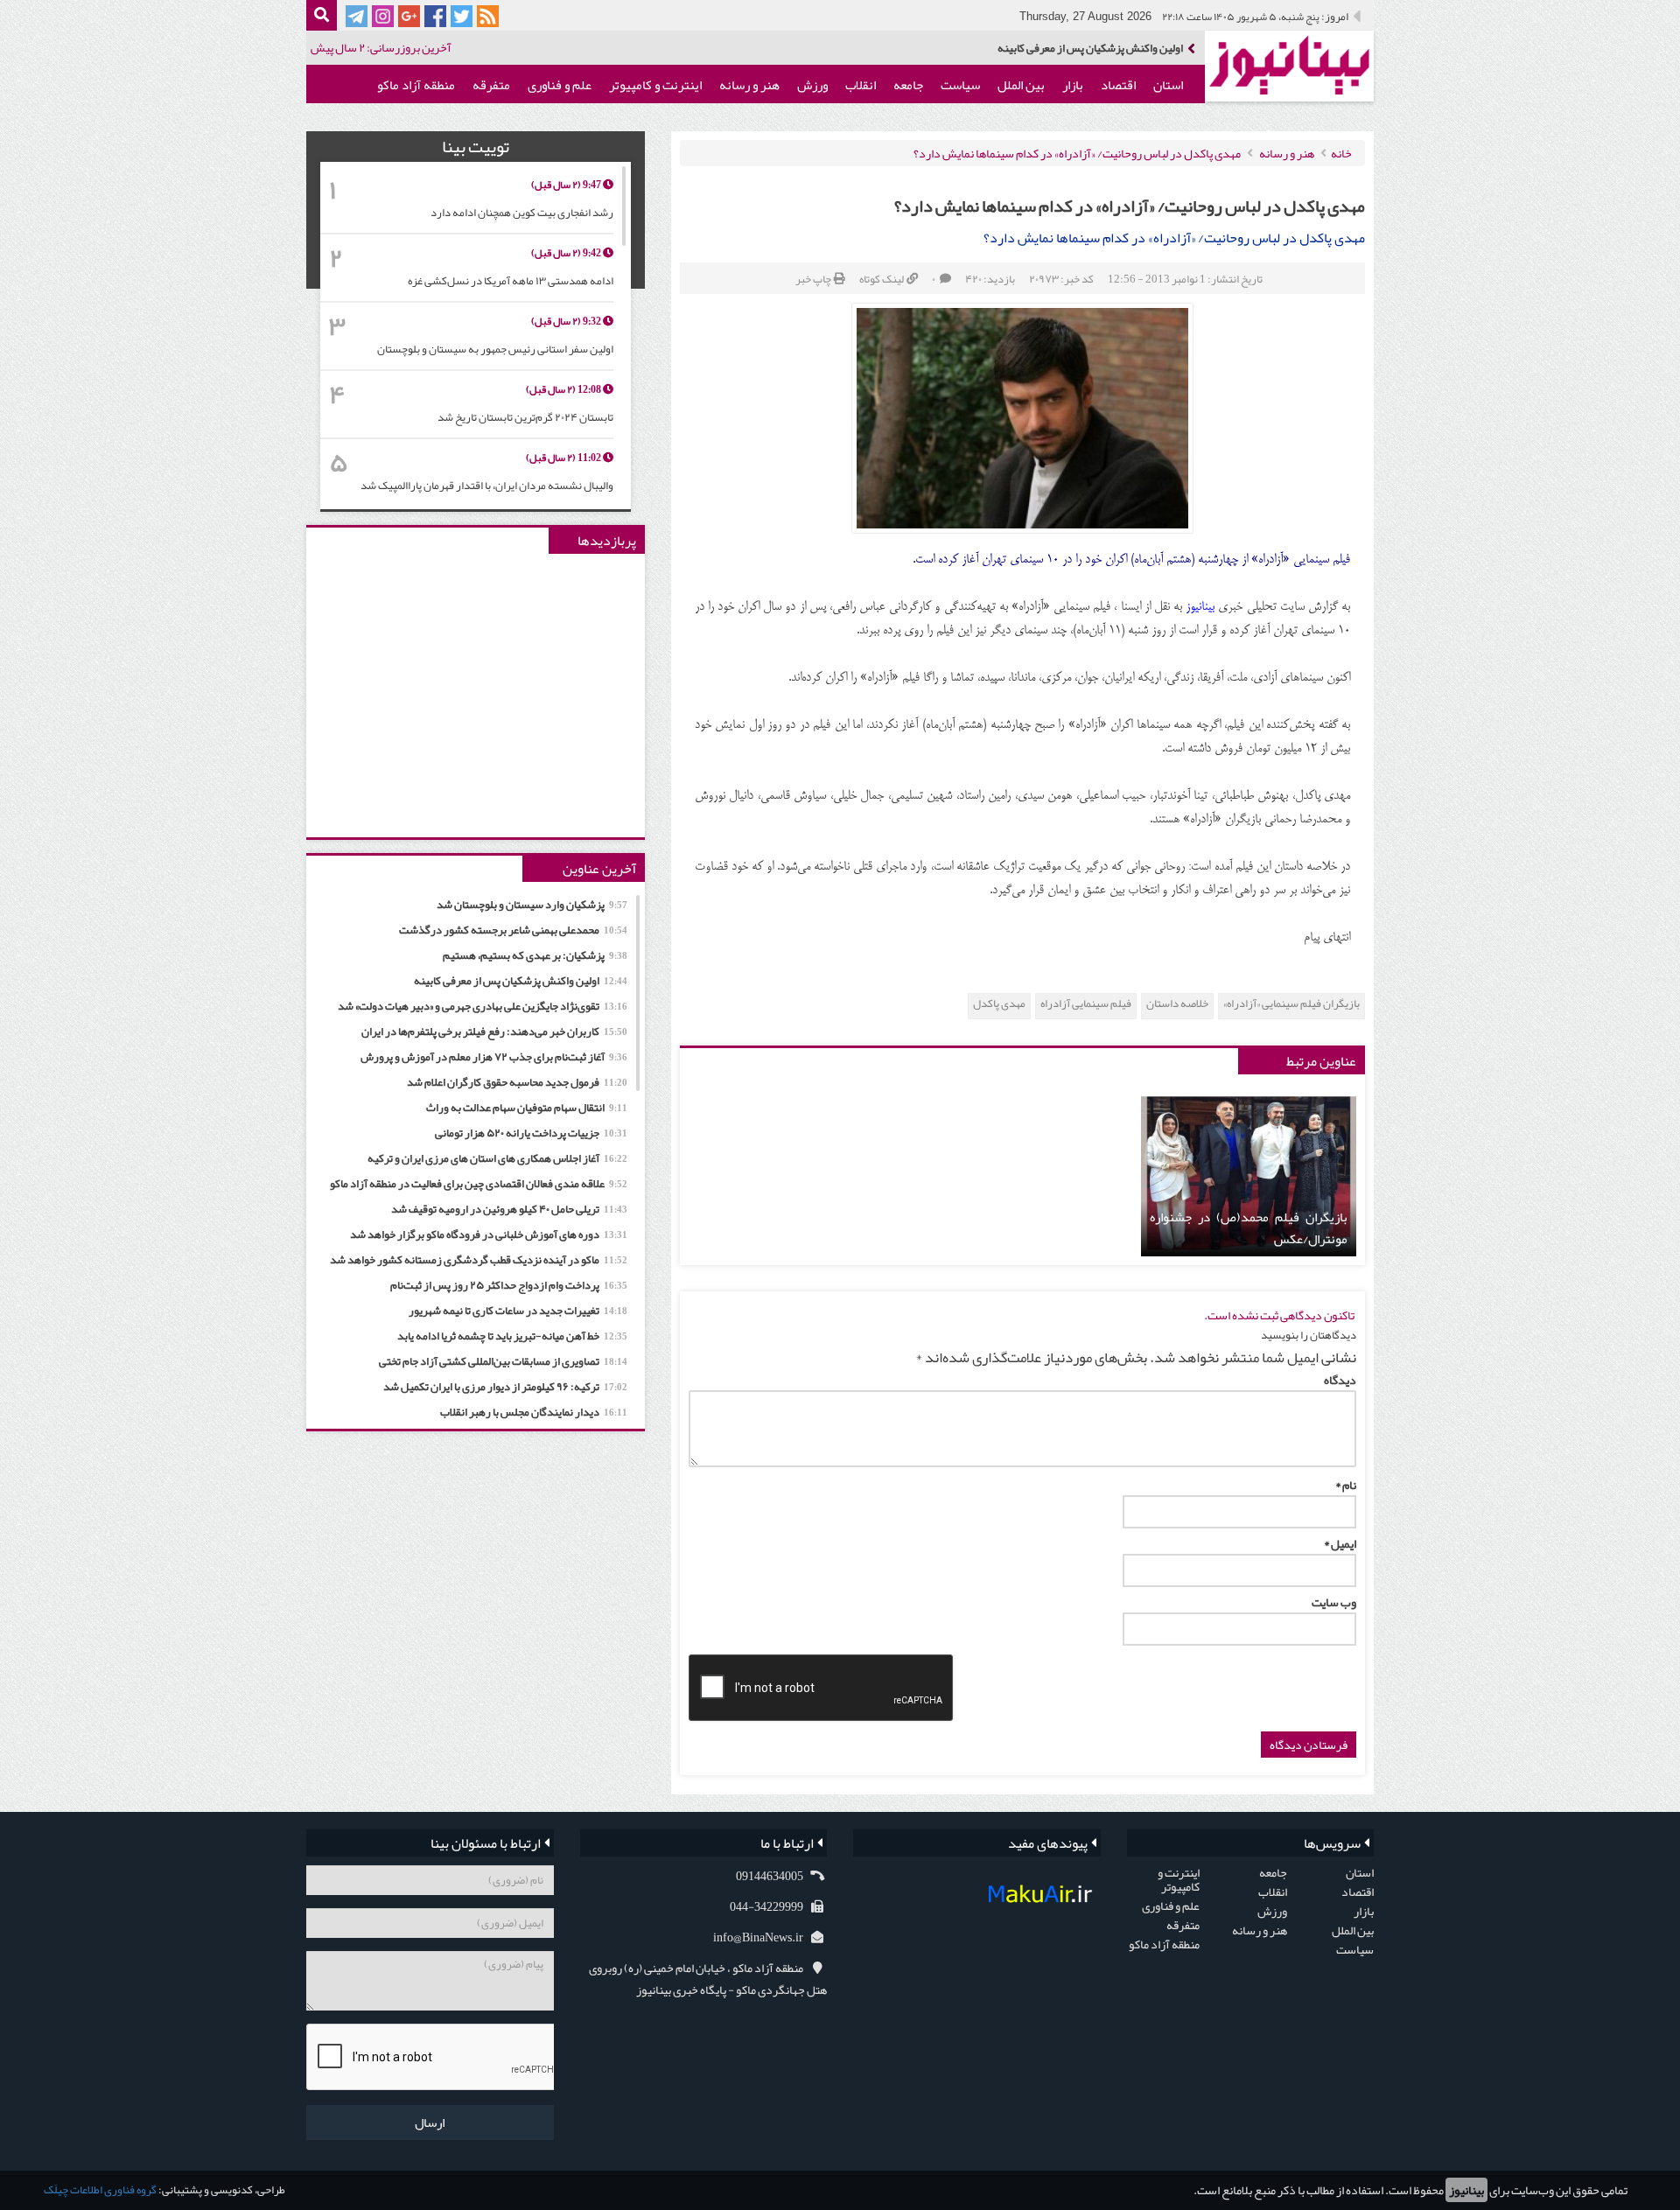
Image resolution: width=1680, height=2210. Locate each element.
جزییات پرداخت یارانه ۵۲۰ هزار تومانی (531, 1133)
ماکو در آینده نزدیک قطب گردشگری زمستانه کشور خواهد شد (479, 1260)
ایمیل (1340, 1543)
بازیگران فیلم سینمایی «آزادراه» (1291, 1004)
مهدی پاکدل (999, 1004)
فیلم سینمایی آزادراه (1086, 1004)
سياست (960, 85)
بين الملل (1021, 85)
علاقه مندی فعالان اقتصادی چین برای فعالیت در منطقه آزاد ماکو (479, 1184)
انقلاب (861, 85)
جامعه (908, 85)
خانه (1341, 153)
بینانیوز (1466, 2190)
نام (1346, 1485)
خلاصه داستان (1177, 1004)
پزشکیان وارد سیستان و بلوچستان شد (532, 905)
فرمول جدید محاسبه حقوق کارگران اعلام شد (517, 1082)
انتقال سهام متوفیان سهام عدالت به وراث (527, 1108)
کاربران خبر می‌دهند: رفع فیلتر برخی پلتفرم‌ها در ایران (494, 1032)
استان (1168, 85)
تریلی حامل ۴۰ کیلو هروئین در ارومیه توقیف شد (509, 1209)
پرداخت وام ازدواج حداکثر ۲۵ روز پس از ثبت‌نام (509, 1285)
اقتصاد (1118, 85)
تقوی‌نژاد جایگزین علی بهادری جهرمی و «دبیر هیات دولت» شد (483, 1006)
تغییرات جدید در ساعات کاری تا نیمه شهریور (518, 1311)
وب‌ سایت (1334, 1602)
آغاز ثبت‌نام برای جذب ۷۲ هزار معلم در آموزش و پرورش (494, 1057)
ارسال (430, 2123)
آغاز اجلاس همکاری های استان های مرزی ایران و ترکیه (497, 1158)
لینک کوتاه (882, 279)
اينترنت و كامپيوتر (655, 85)
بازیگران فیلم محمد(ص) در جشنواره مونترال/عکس (1249, 1228)
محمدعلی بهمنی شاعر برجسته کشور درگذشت (513, 930)
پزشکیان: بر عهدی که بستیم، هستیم (535, 955)
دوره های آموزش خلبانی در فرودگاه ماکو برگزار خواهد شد (489, 1234)
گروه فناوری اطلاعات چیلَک (100, 2190)
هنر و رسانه (749, 85)
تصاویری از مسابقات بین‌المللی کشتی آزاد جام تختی (503, 1361)
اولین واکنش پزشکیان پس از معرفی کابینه (1090, 49)
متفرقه (491, 85)
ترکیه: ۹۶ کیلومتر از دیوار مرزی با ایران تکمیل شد (505, 1387)
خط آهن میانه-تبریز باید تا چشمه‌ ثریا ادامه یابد (512, 1336)
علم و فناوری (560, 85)
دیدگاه (1340, 1380)
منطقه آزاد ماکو (416, 85)
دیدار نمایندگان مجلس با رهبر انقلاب (534, 1412)
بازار (1073, 85)
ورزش (812, 85)
